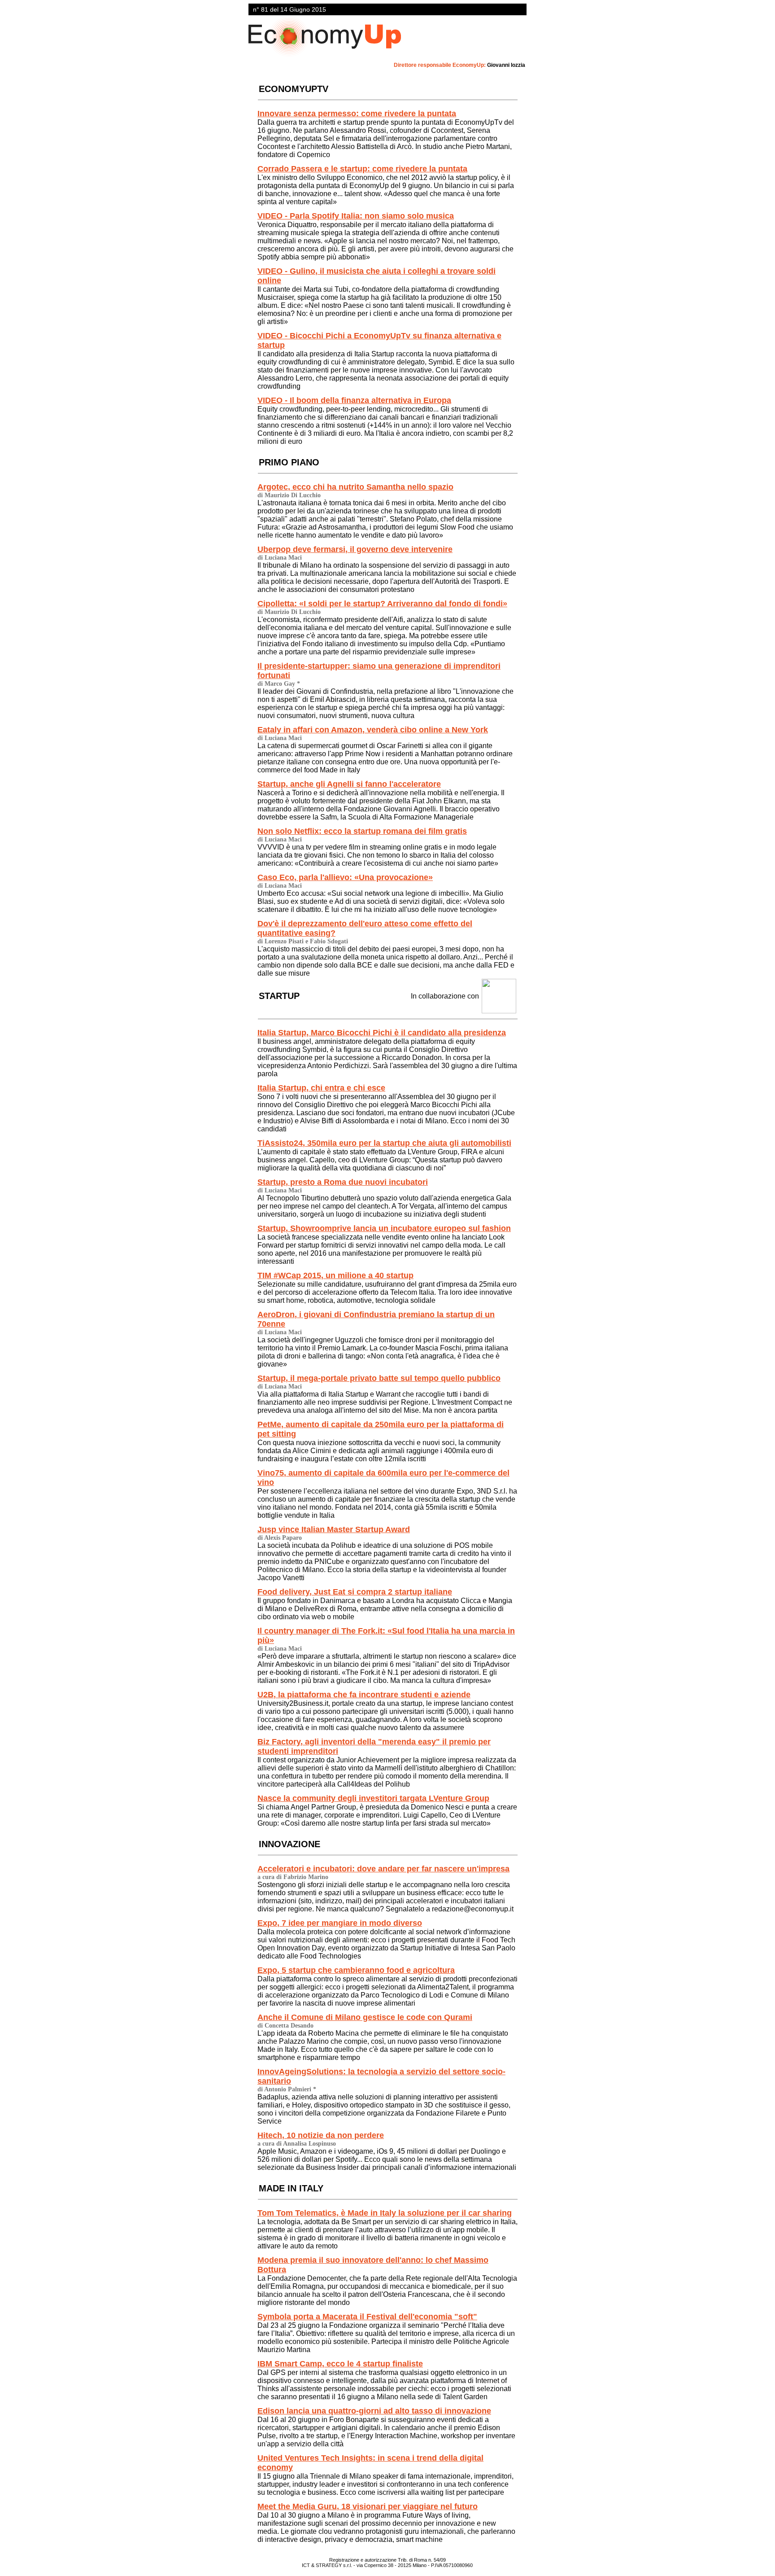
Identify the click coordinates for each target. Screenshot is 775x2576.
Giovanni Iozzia (506, 65)
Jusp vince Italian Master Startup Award (334, 1529)
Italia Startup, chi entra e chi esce (321, 1088)
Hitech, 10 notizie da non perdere (321, 2135)
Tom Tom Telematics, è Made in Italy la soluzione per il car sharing (385, 2213)
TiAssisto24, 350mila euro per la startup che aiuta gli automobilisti (384, 1143)
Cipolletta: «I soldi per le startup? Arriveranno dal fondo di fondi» (382, 604)
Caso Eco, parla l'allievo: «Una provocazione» (345, 877)
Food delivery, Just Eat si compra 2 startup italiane (355, 1592)
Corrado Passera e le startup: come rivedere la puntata (362, 169)
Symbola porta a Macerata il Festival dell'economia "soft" (367, 2317)
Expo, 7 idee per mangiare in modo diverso (340, 1923)
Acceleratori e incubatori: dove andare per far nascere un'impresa (383, 1869)
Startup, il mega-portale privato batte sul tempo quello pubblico (379, 1378)
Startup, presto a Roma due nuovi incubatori (343, 1182)
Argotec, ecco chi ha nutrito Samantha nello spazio (355, 487)
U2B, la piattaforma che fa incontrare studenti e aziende (364, 1695)
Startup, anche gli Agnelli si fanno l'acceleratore (349, 784)
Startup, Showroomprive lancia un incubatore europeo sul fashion (384, 1228)
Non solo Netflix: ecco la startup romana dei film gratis (362, 831)
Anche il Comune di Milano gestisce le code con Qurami (365, 2017)
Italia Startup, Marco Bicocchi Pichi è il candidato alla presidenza (382, 1033)
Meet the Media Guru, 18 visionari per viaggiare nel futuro (368, 2506)
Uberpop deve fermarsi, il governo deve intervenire (355, 549)
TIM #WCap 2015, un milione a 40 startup (335, 1275)
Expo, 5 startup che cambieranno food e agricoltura (356, 1970)
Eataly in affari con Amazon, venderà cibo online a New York (373, 730)
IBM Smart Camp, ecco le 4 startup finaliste (340, 2364)
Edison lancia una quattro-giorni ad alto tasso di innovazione (374, 2411)
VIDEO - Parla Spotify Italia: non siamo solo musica (356, 216)
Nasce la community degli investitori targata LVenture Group (373, 1798)
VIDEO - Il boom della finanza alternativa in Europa (354, 400)
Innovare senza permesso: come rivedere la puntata (357, 114)
